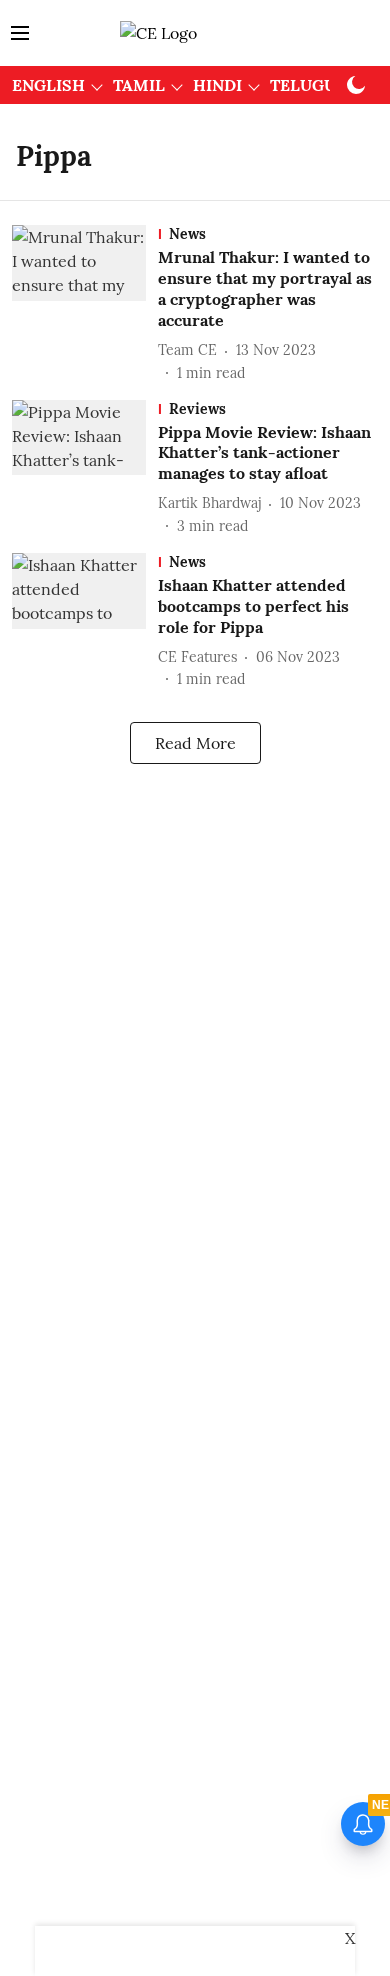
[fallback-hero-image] (85, 304)
